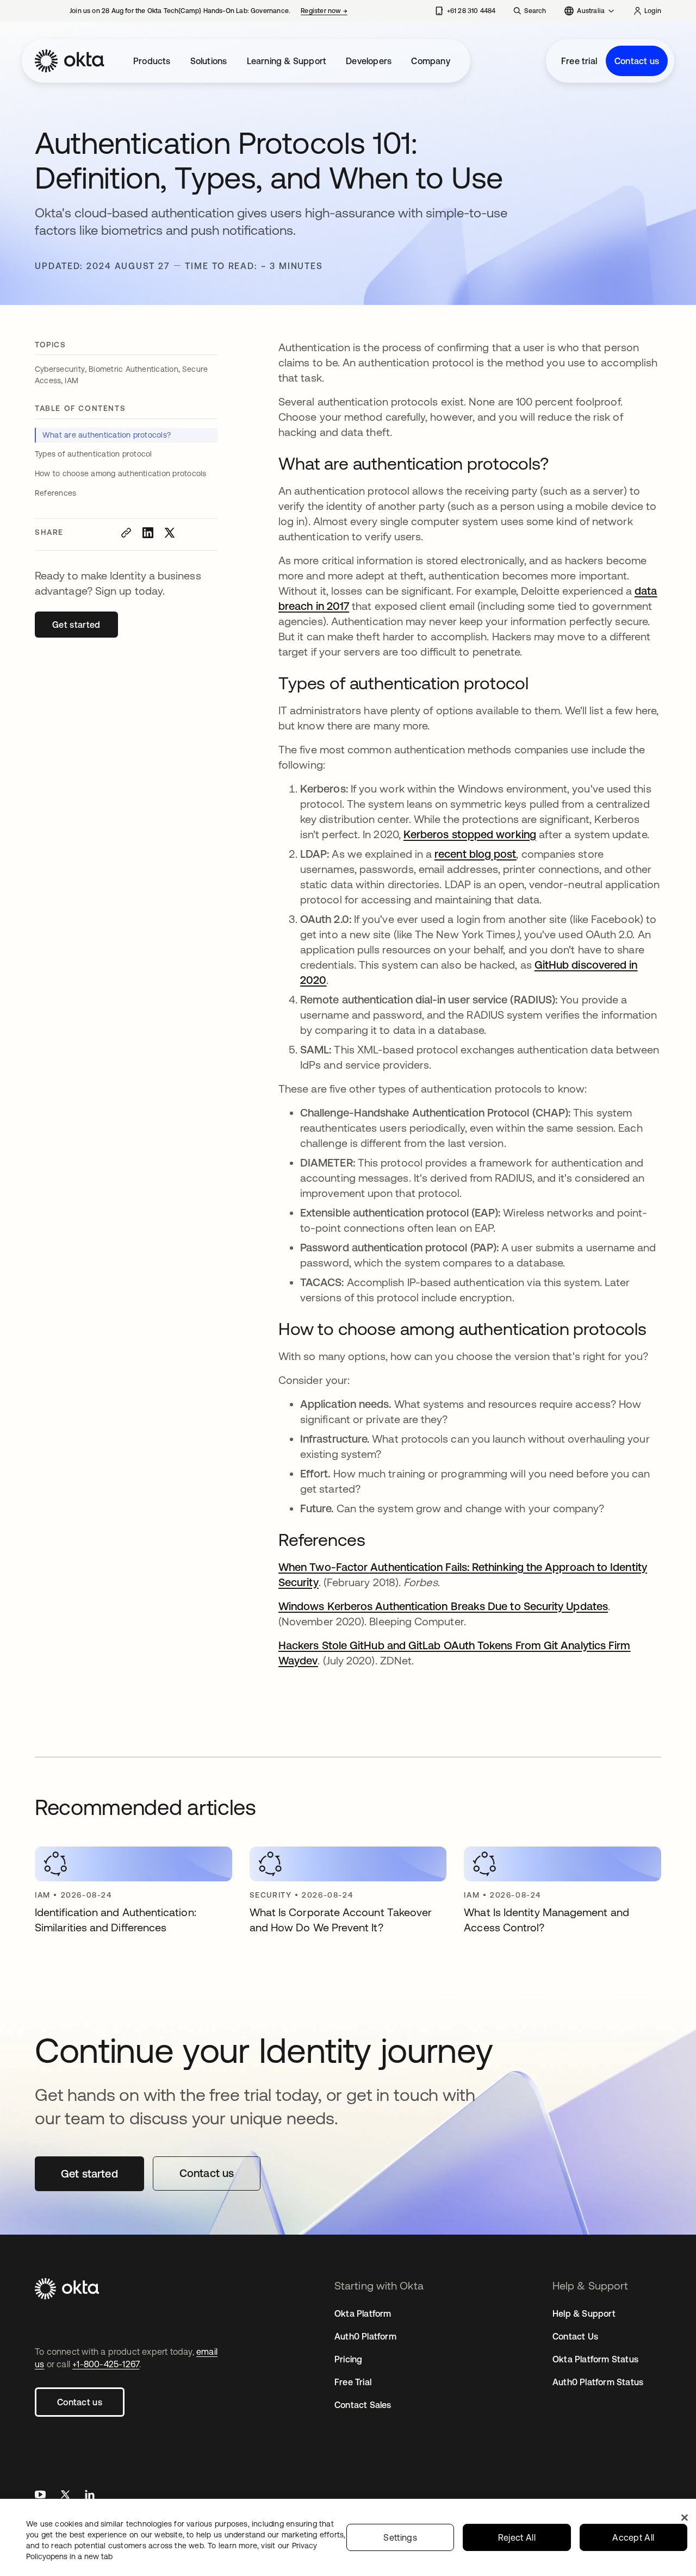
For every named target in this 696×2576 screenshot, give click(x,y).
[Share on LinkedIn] (148, 533)
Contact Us (575, 2336)
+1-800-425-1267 (106, 2364)
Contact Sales (363, 2405)
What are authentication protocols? (107, 435)
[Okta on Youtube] (40, 2496)
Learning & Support (287, 61)
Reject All (517, 2537)
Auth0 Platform (365, 2336)
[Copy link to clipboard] (126, 533)
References (55, 493)
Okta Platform (363, 2313)
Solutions (209, 61)
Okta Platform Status (595, 2359)
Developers (369, 61)
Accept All (633, 2537)
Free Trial (353, 2382)
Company (430, 61)
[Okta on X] (65, 2496)
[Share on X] (170, 533)
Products (152, 61)
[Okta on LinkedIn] (90, 2496)
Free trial (579, 61)
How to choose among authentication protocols (121, 473)
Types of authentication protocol (94, 454)
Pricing (348, 2359)
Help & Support (584, 2313)
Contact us (637, 61)
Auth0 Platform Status (598, 2382)
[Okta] (70, 61)
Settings (400, 2537)
